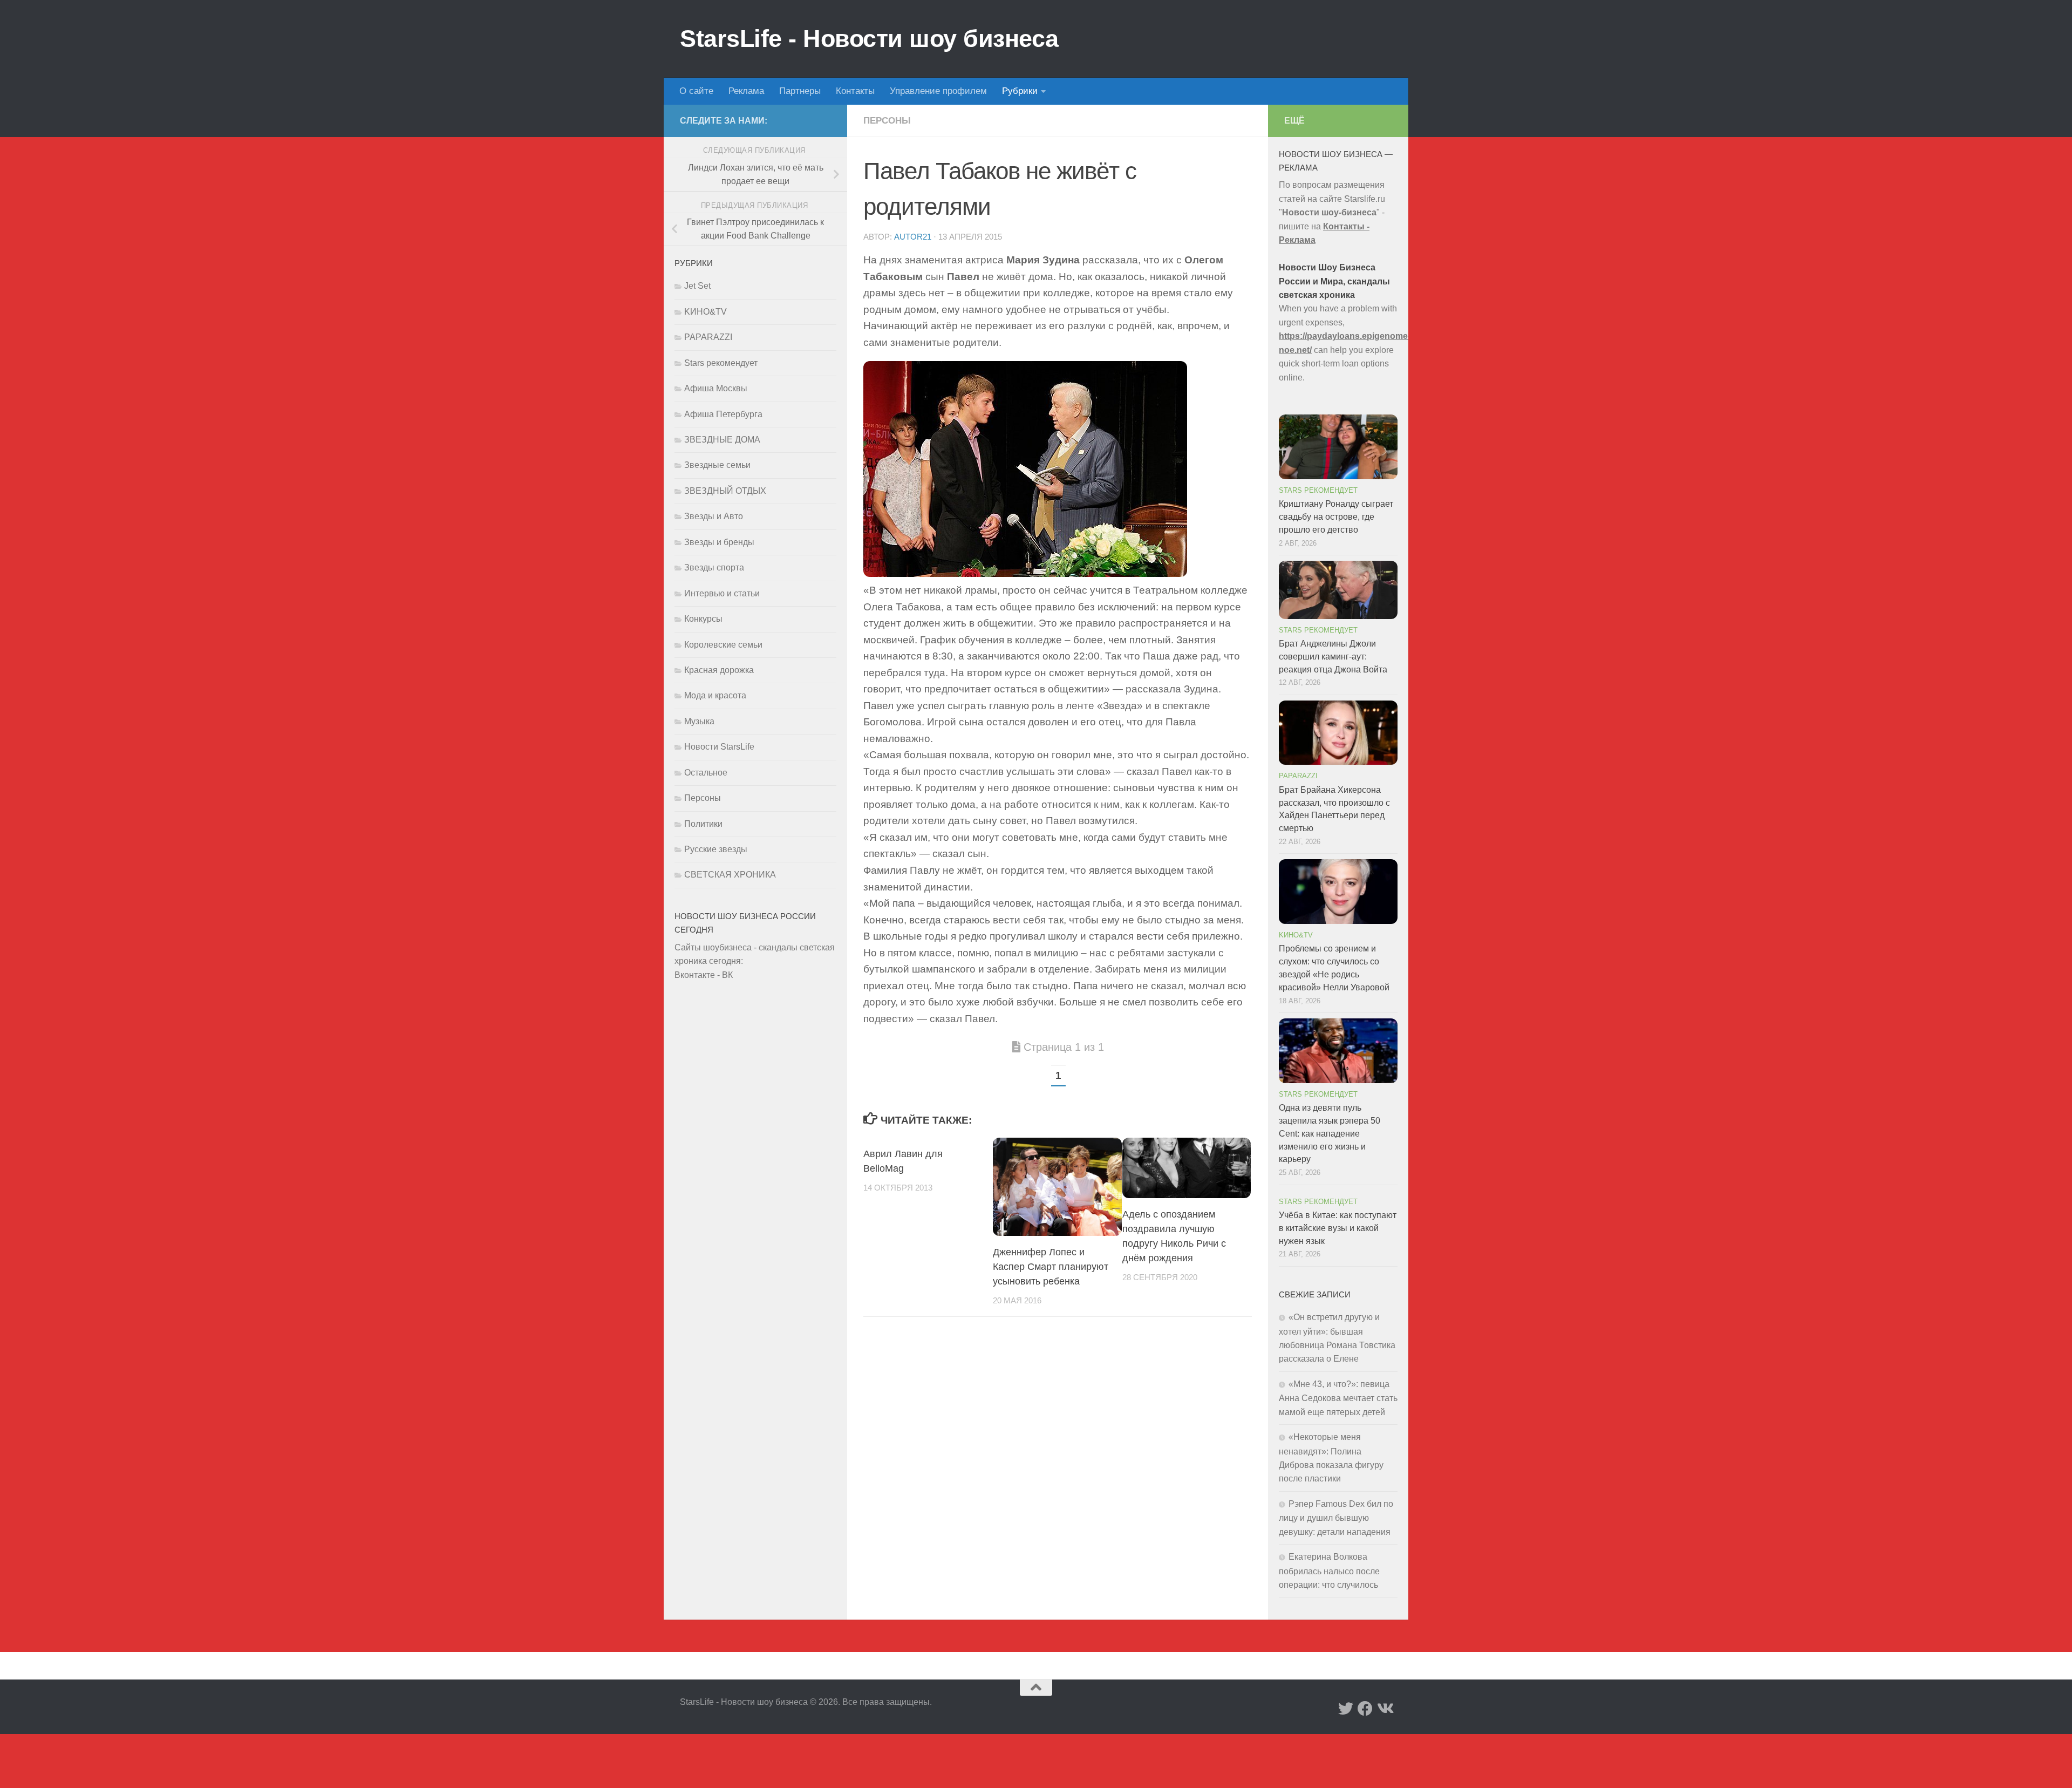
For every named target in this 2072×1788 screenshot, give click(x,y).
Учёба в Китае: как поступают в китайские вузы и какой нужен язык (1338, 1228)
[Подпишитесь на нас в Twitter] (1346, 1709)
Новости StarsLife (719, 747)
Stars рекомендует (721, 363)
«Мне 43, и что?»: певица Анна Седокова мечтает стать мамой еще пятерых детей (1338, 1398)
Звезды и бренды (719, 542)
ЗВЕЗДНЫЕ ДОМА (722, 440)
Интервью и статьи (722, 593)
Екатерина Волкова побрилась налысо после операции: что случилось (1329, 1571)
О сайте (696, 91)
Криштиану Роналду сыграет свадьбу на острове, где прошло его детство (1336, 517)
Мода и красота (715, 695)
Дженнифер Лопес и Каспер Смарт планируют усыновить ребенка (1051, 1267)
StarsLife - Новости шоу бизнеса (869, 39)
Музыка (699, 721)
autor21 (913, 237)
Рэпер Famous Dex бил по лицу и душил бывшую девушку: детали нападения (1336, 1518)
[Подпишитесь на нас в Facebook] (1365, 1709)
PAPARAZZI (708, 337)
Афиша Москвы (716, 388)
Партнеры (800, 91)
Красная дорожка (719, 670)
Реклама (746, 91)
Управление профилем (938, 91)
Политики (703, 824)
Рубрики (1020, 91)
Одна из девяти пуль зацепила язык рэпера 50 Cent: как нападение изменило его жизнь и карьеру (1330, 1133)
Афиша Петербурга (723, 414)
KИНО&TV (706, 312)
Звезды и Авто (714, 516)
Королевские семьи (723, 645)
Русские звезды (716, 849)
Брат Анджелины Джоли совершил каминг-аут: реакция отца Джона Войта (1333, 657)
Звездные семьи (717, 465)
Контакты (855, 91)
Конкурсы (703, 619)
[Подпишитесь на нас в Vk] (1385, 1709)
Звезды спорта (714, 567)
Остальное (706, 773)
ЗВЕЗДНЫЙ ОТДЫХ (725, 491)
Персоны (887, 121)
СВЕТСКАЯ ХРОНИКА (730, 875)
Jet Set (697, 286)
